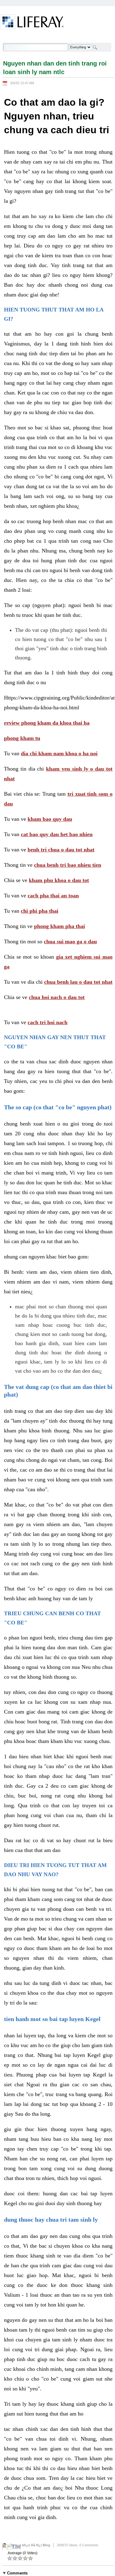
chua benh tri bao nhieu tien (68, 865)
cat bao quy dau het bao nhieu (57, 834)
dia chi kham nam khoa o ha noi (59, 753)
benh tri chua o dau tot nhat (61, 850)
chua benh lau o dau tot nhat (78, 982)
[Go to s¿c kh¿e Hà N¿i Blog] (32, 23)
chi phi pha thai (40, 911)
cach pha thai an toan (53, 896)
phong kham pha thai (59, 926)
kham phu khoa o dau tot (59, 880)
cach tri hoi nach (48, 1022)
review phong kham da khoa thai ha (47, 723)
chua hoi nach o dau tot (57, 997)
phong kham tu (22, 738)
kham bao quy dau (50, 819)
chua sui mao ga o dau (70, 941)
